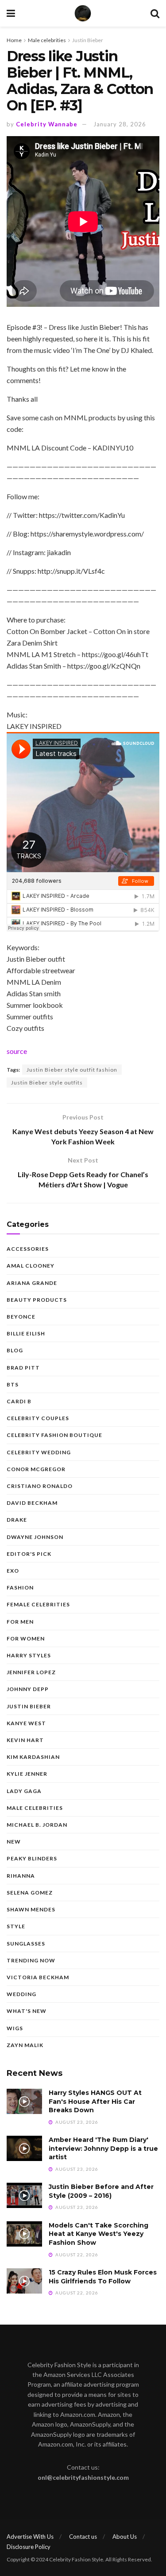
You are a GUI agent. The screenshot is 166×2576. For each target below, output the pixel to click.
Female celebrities (38, 1604)
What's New (27, 2011)
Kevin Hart (25, 1740)
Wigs (15, 2028)
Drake (17, 1520)
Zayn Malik (25, 2045)
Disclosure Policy (29, 2547)
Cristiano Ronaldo (40, 1486)
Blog (15, 1350)
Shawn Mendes (31, 1909)
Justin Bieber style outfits (47, 1082)
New (14, 1842)
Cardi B (19, 1401)
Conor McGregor (36, 1469)
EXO (13, 1571)
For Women (26, 1638)
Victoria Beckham (38, 1977)
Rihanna (21, 1876)
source (17, 1051)
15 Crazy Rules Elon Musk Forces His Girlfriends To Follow (103, 2277)
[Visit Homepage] (83, 13)
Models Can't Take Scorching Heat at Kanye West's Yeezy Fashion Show (98, 2234)
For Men (20, 1622)
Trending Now (31, 1960)
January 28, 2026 (120, 124)
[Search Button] (155, 13)
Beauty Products (37, 1300)
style (16, 1926)
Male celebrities (47, 40)
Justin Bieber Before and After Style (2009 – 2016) (101, 2191)
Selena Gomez (30, 1893)
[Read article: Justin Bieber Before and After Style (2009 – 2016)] (24, 2195)
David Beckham (32, 1503)
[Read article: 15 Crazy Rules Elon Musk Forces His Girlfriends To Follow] (24, 2281)
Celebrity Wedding (39, 1452)
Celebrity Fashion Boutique (54, 1435)
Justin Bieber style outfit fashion (72, 1070)
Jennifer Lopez (31, 1672)
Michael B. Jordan (37, 1825)
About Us (125, 2537)
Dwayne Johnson (35, 1537)
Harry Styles (29, 1655)
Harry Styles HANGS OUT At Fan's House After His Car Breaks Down (95, 2101)
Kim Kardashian (33, 1757)
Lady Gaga (24, 1791)
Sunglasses (26, 1944)
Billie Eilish (26, 1333)
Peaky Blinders (32, 1858)
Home (14, 40)
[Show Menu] (11, 13)
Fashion (20, 1587)
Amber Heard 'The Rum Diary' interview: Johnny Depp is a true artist (103, 2148)
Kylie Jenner (27, 1774)
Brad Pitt (23, 1368)
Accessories (28, 1249)
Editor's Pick (29, 1554)
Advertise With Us (30, 2537)
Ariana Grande (32, 1283)
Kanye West (26, 1723)
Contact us (83, 2537)
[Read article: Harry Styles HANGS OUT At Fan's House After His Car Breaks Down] (24, 2101)
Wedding (21, 1994)
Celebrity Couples (38, 1418)
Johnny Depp (28, 1689)
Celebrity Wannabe (47, 124)
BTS (13, 1384)
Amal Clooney (31, 1266)
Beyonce (21, 1317)
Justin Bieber (88, 40)
